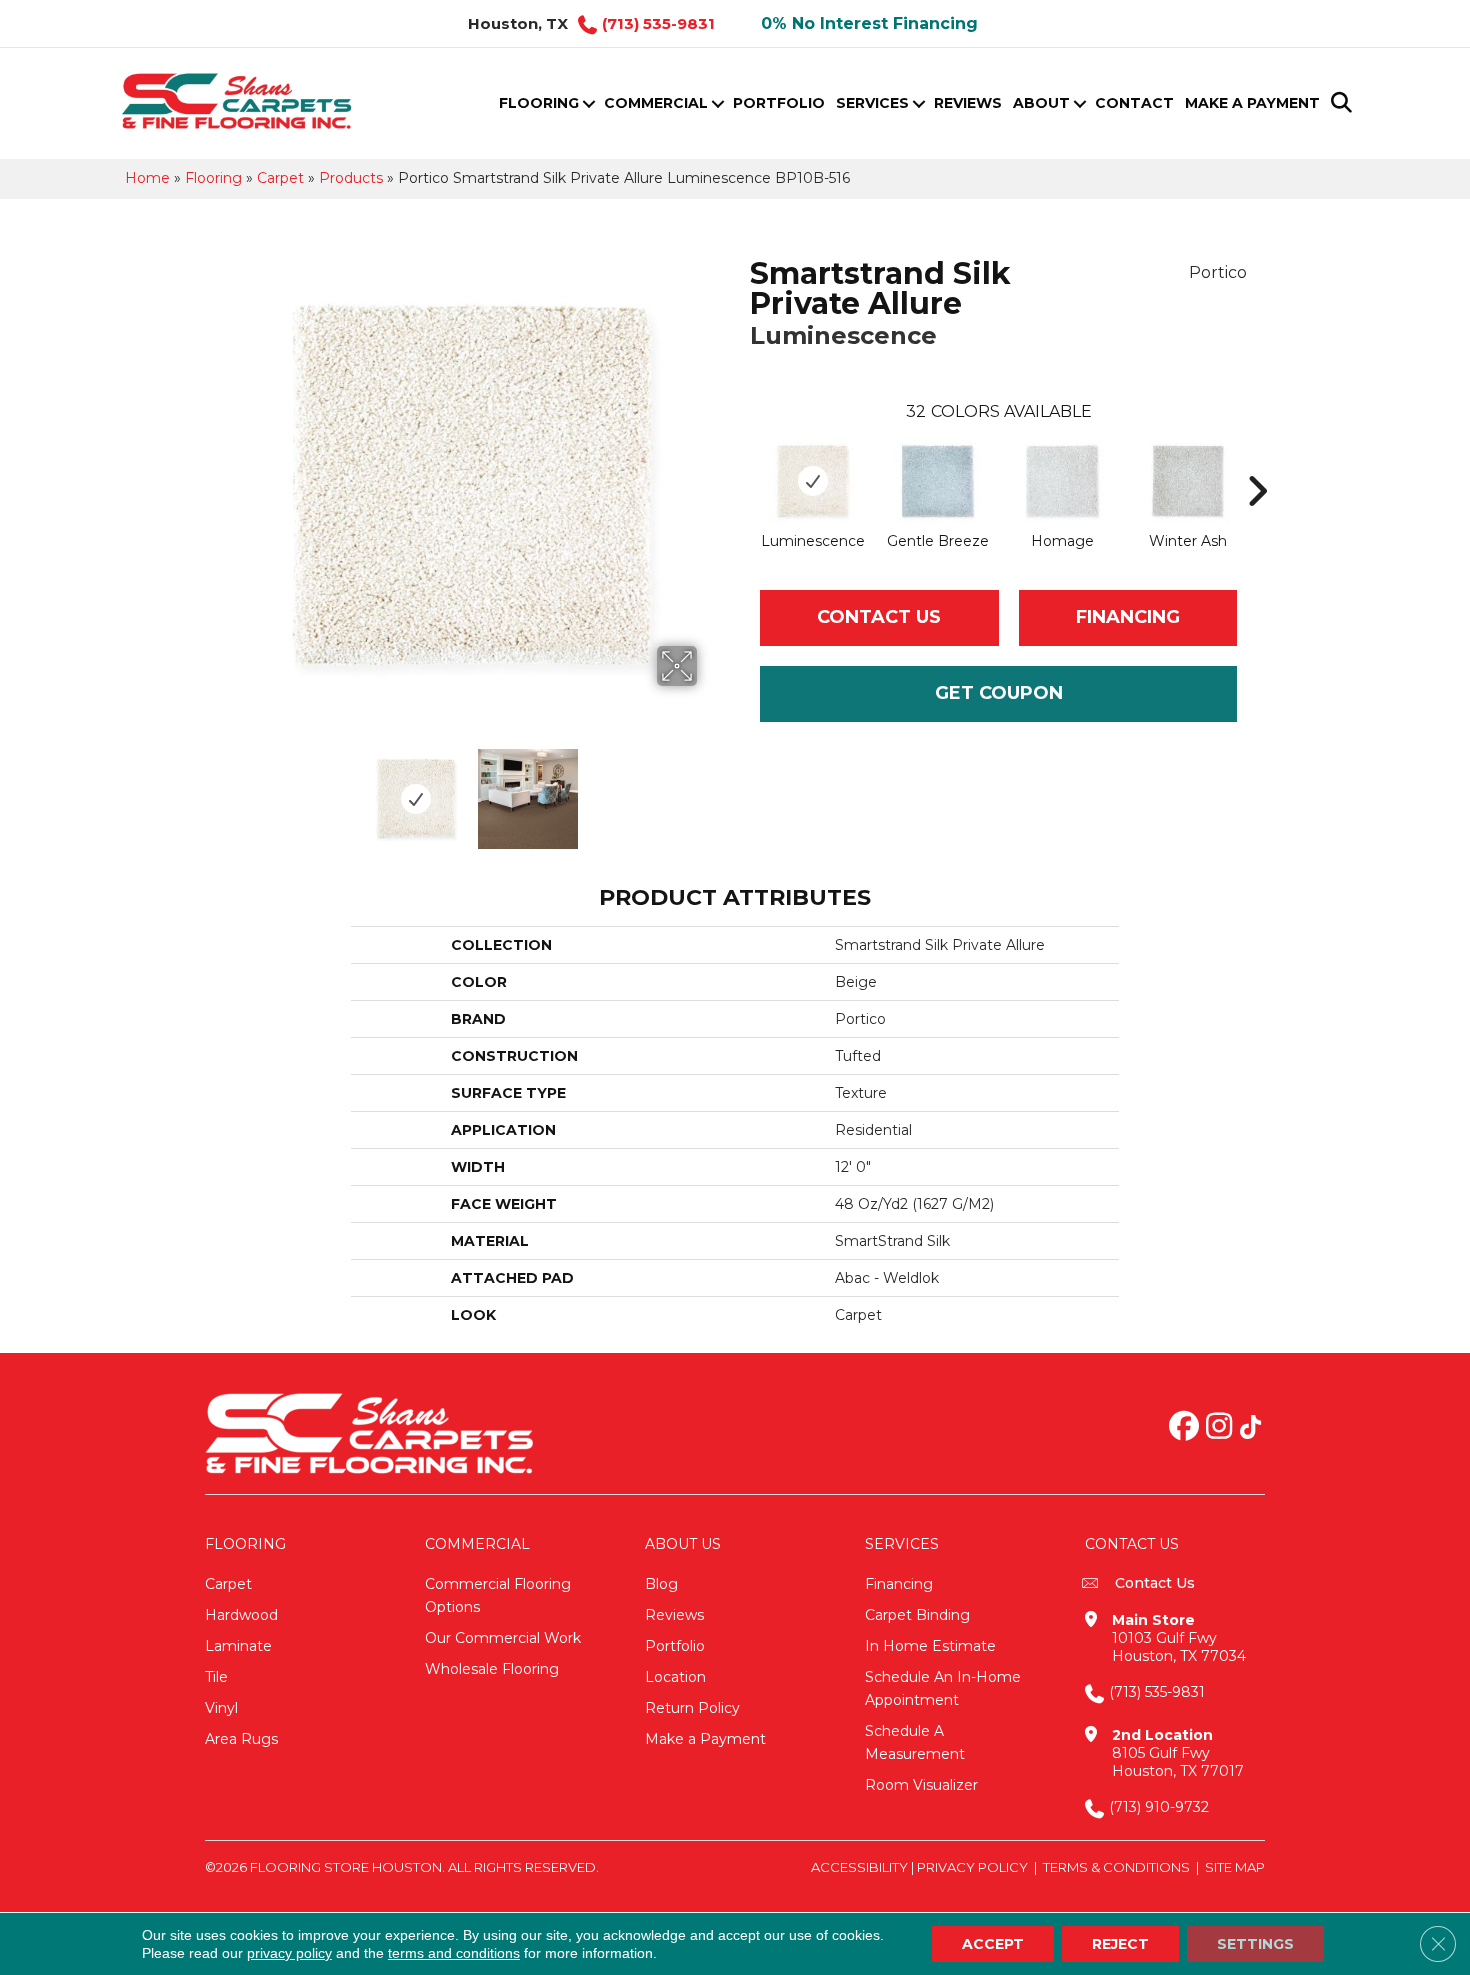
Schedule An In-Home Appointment (943, 1688)
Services (872, 103)
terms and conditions (454, 1953)
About (1041, 103)
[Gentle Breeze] (937, 481)
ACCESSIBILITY (859, 1867)
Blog (661, 1584)
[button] (588, 103)
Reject (1120, 1944)
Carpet (280, 178)
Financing (899, 1584)
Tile (216, 1677)
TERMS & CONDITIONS (1116, 1867)
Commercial (656, 103)
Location (675, 1677)
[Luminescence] (812, 481)
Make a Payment (1252, 103)
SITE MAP (1235, 1867)
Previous (233, 789)
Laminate (238, 1646)
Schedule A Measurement (915, 1742)
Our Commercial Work (503, 1638)
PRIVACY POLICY (972, 1867)
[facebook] (1184, 1428)
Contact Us (879, 617)
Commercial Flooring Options (498, 1595)
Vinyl (221, 1708)
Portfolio (779, 103)
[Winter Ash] (1188, 481)
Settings (1255, 1944)
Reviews (968, 103)
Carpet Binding (917, 1615)
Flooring (539, 103)
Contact (1134, 103)
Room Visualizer (921, 1785)
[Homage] (1062, 481)
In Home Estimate (930, 1646)
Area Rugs (241, 1739)
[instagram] (1219, 1428)
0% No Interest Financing (869, 23)
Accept (993, 1944)
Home (147, 178)
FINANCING (1128, 617)
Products (351, 178)
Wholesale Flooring (492, 1669)
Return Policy (692, 1708)
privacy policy (289, 1953)
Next (710, 789)
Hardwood (241, 1615)
